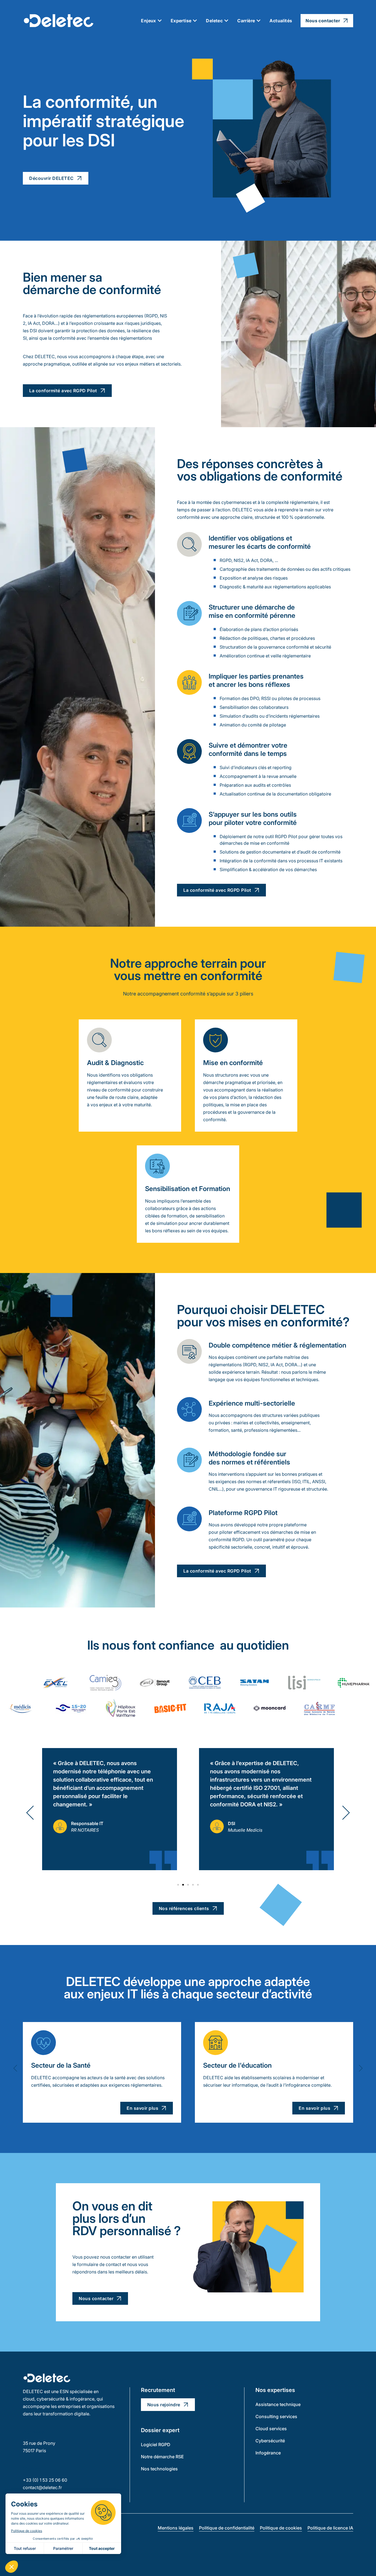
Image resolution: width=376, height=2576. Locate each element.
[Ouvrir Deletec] (226, 21)
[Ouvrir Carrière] (258, 21)
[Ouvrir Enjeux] (160, 21)
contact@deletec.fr (42, 2487)
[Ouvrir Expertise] (195, 21)
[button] (30, 1813)
